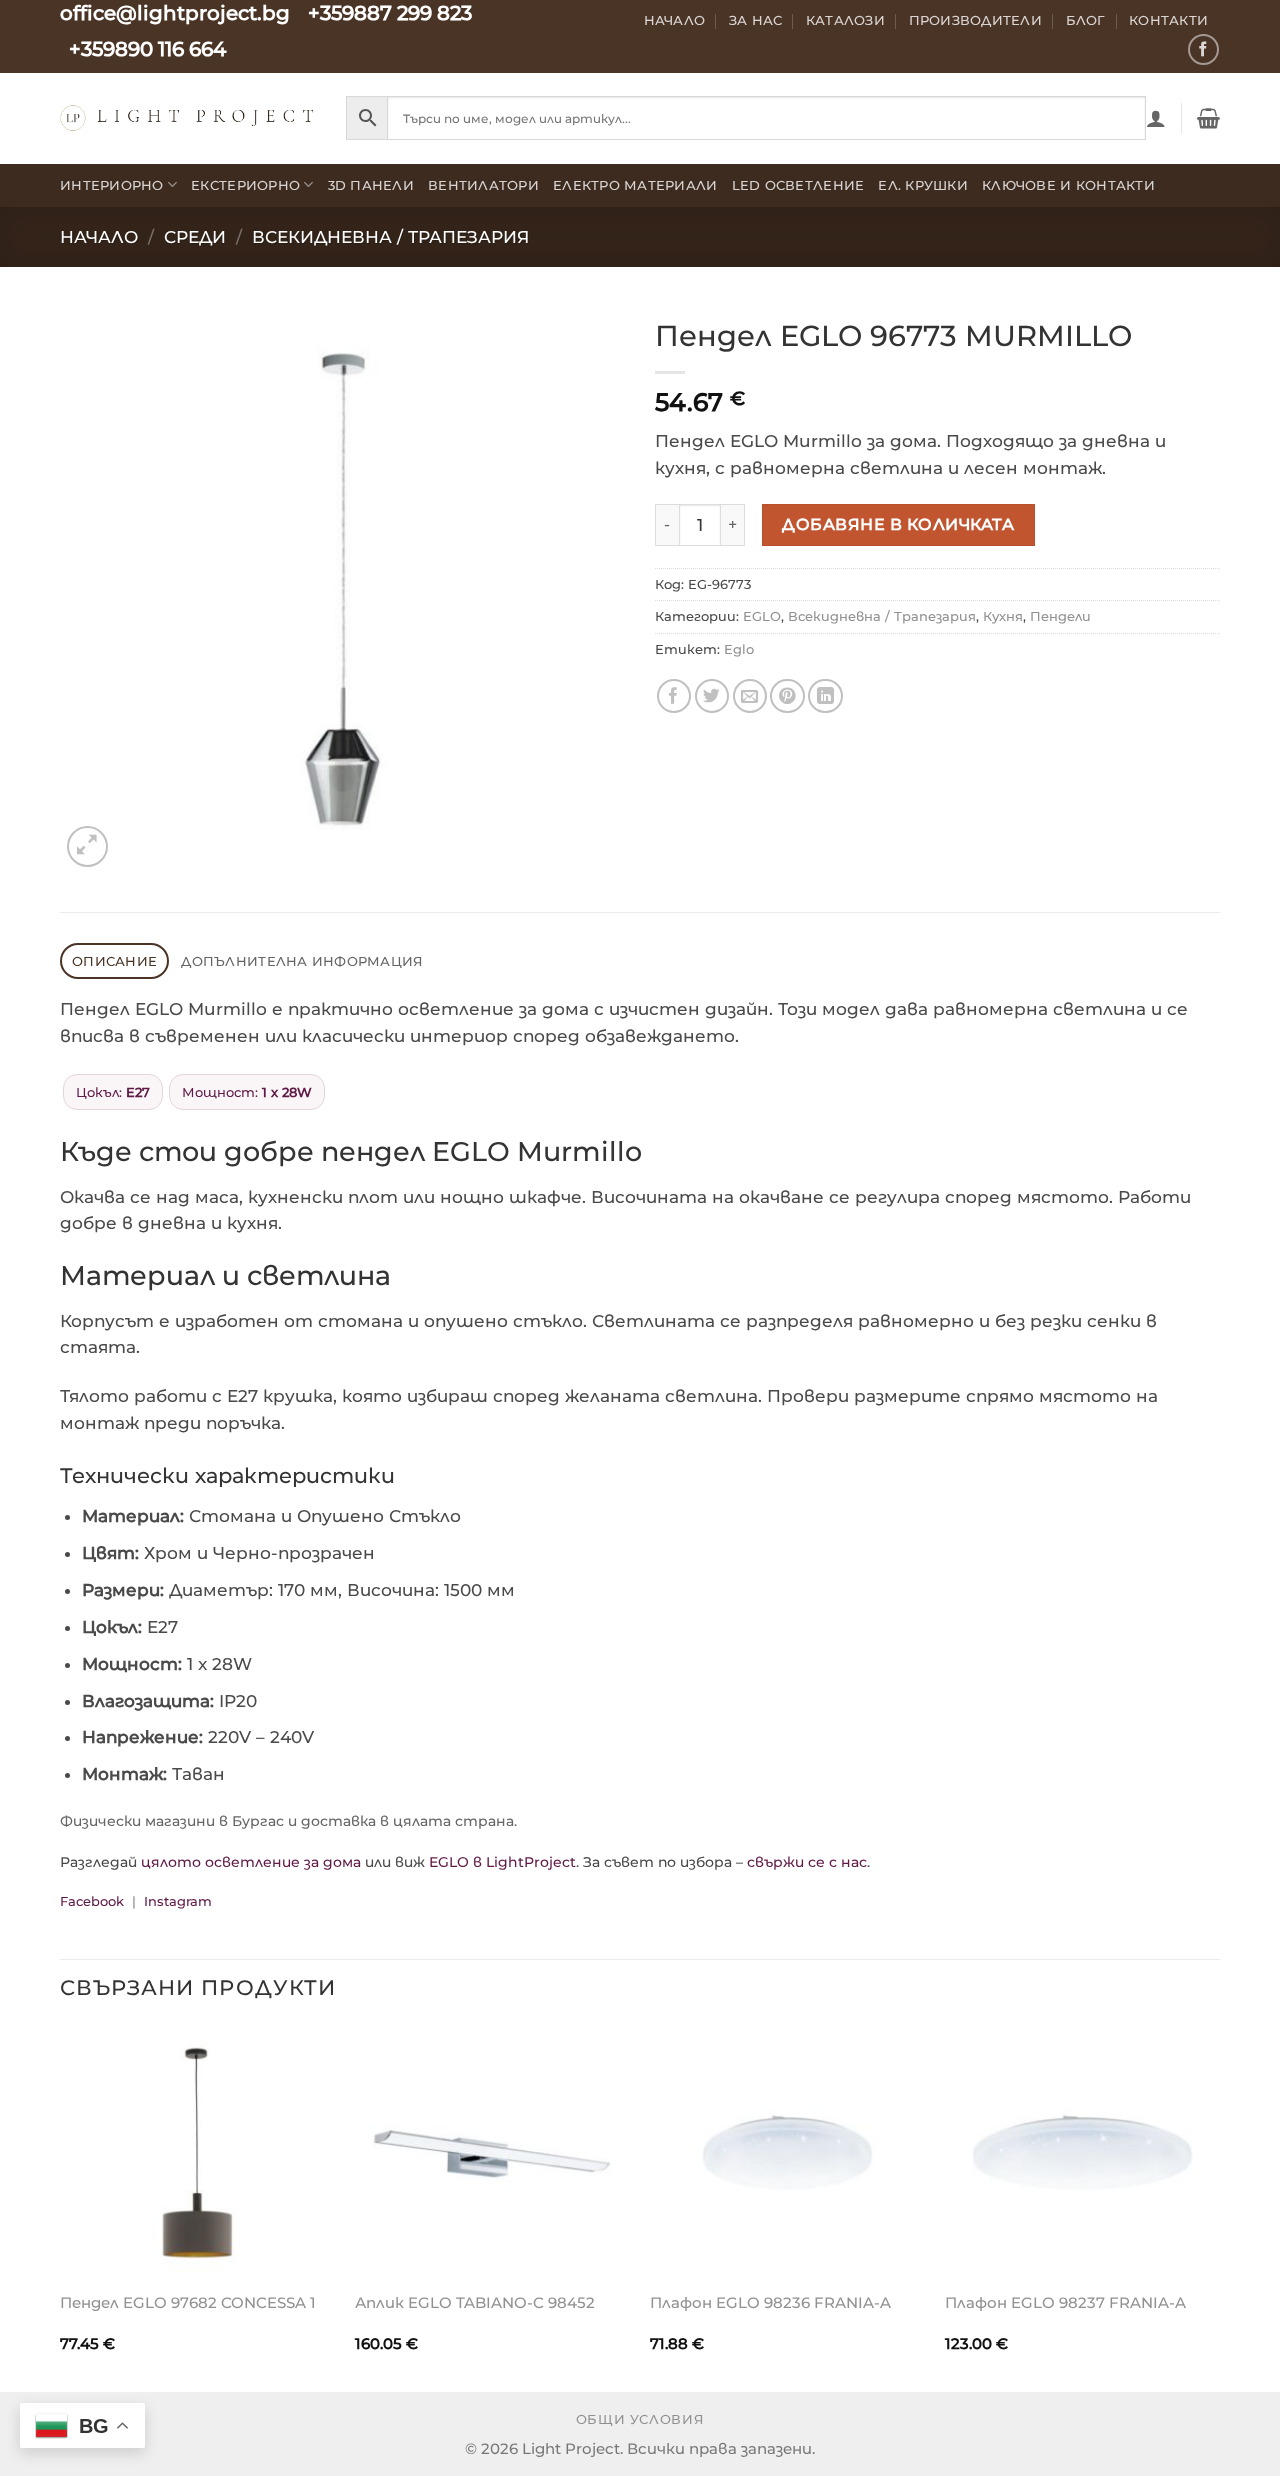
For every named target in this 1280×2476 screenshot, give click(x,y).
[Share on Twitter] (712, 696)
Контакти (1168, 20)
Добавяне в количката (898, 524)
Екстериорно (245, 185)
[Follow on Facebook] (1203, 49)
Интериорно (112, 185)
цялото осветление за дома (251, 1862)
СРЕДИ (195, 237)
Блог (1086, 20)
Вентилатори (483, 185)
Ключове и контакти (1068, 185)
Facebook (92, 1901)
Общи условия (640, 2419)
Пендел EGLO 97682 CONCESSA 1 (188, 2302)
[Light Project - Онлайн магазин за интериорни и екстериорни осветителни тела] (188, 117)
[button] (1156, 118)
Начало (675, 20)
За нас (756, 20)
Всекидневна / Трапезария (390, 237)
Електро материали (635, 185)
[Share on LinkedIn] (825, 696)
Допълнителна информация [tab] (302, 961)
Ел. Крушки (923, 185)
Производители (976, 20)
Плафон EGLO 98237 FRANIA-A (1065, 2302)
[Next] (1219, 2207)
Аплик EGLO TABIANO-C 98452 (475, 2302)
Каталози (845, 20)
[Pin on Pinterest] (787, 696)
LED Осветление (798, 185)
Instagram (178, 1901)
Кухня (1003, 616)
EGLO (762, 616)
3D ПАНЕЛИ (371, 185)
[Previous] (61, 2207)
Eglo (739, 649)
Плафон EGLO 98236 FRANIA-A (770, 2302)
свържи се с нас (807, 1862)
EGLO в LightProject (502, 1862)
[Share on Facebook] (674, 696)
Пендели (1060, 616)
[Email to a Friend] (750, 696)
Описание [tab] (114, 961)
